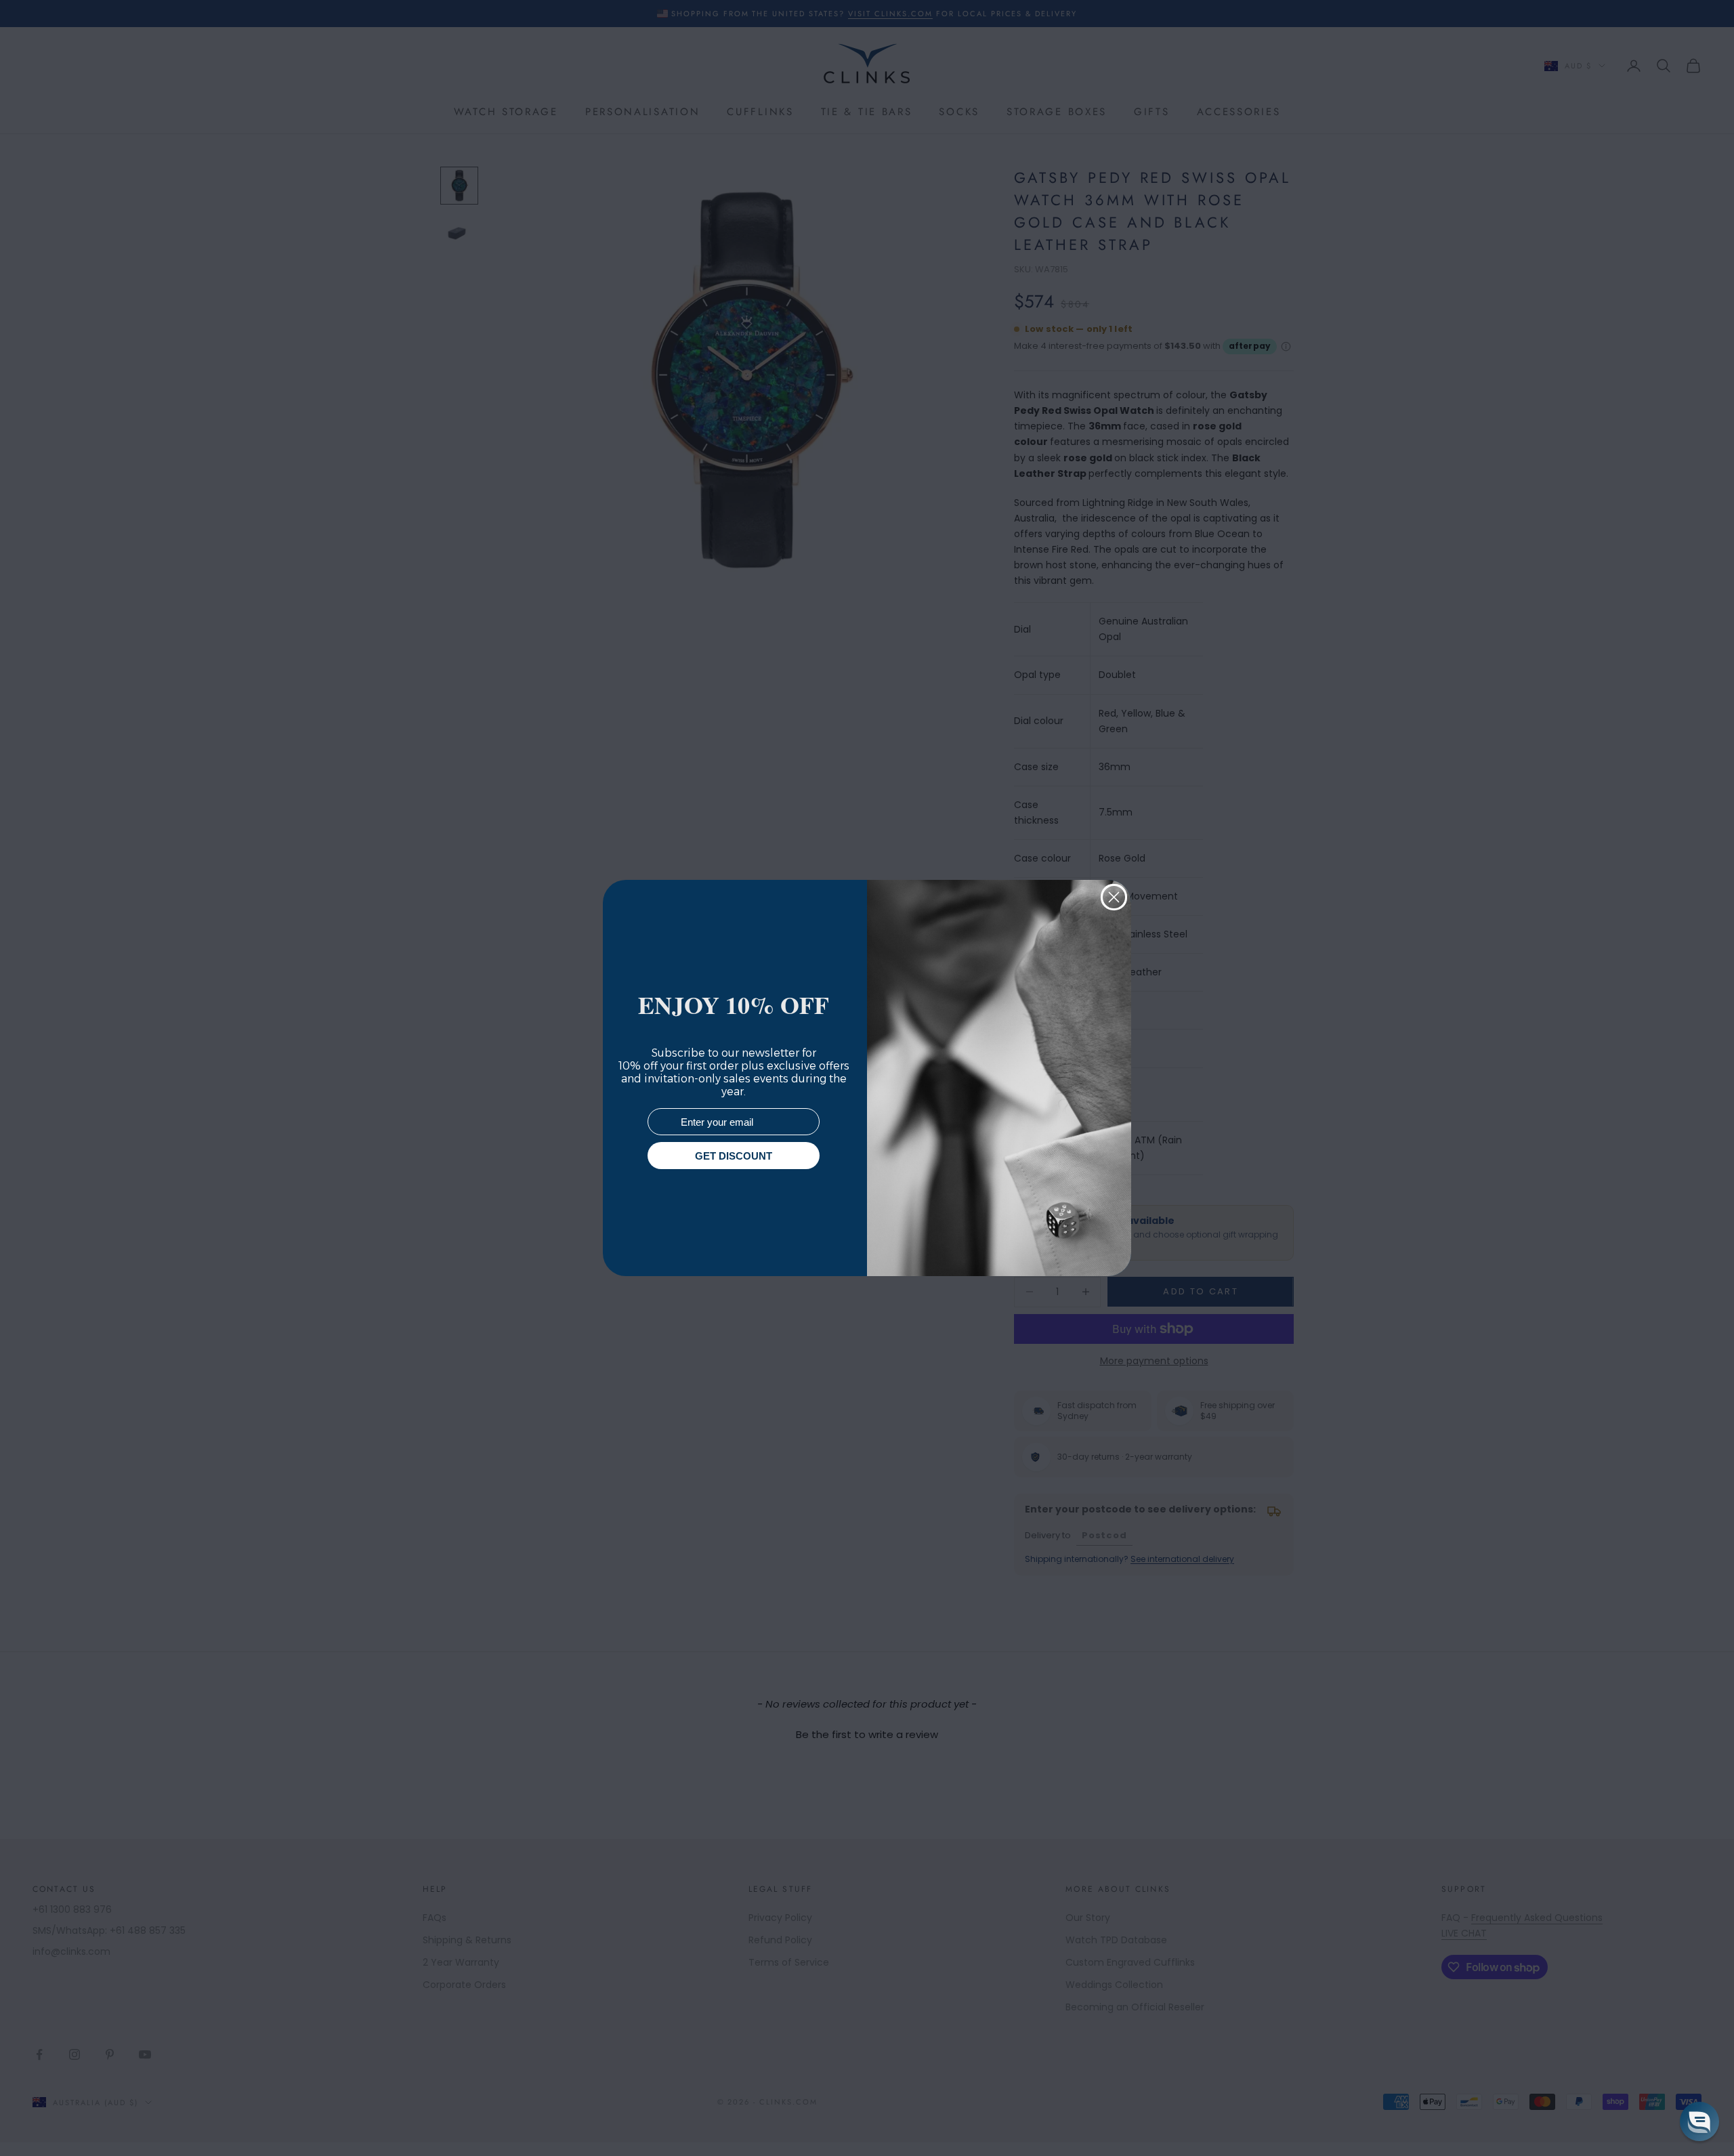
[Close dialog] (1114, 897)
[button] (1699, 2121)
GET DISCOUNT (734, 1156)
